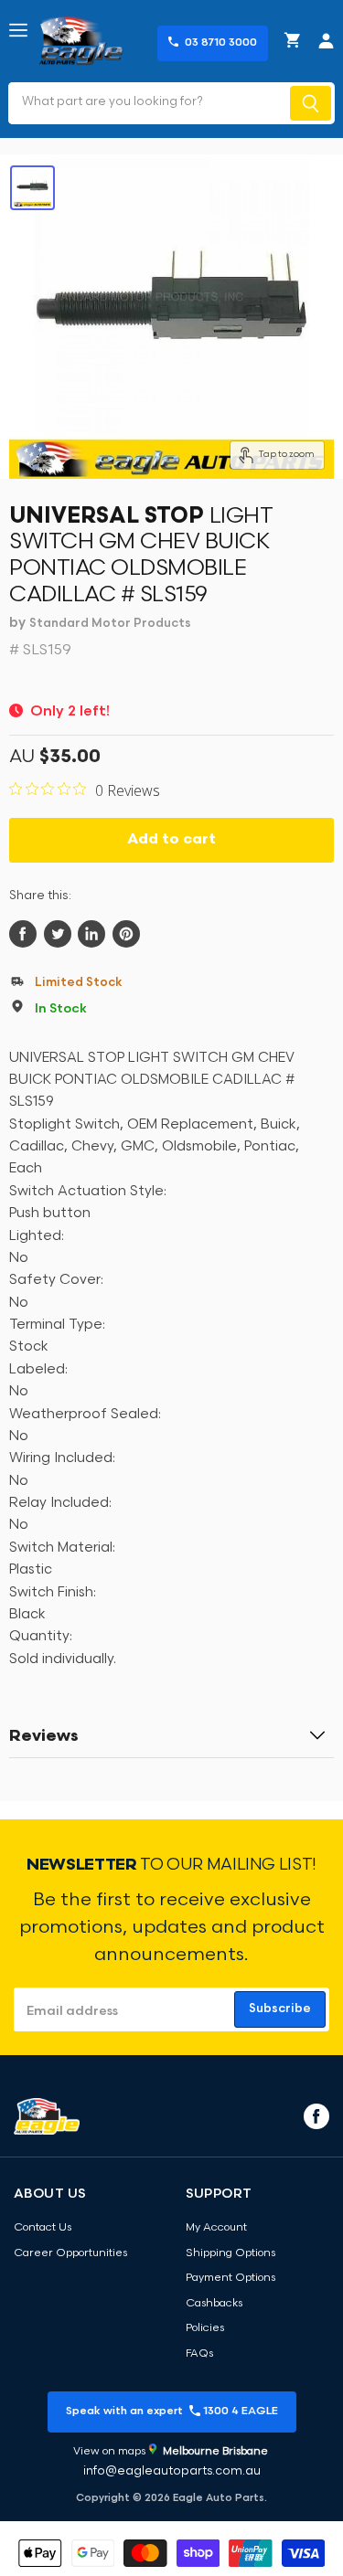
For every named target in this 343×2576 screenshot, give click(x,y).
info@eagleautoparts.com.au (172, 2471)
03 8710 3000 (221, 43)
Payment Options (230, 2278)
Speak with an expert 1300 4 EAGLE (172, 2412)
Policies (205, 2328)
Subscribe (280, 2009)
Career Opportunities (70, 2253)
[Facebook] (315, 2115)
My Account (216, 2228)
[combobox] (147, 103)
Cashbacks (214, 2304)
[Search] (311, 103)
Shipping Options (230, 2253)
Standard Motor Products (110, 624)
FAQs (199, 2354)
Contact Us (43, 2228)
